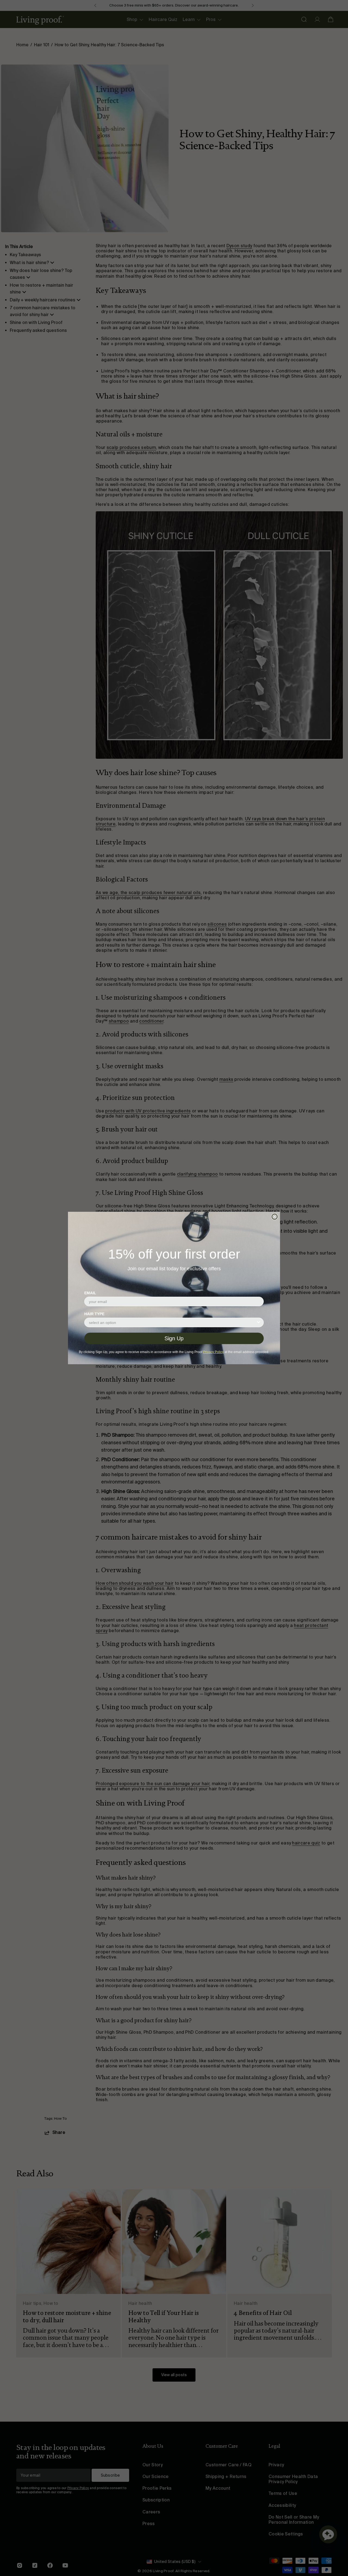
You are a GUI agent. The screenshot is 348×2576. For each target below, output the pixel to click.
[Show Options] (259, 1322)
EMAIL (90, 1293)
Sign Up (174, 1338)
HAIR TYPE (94, 1314)
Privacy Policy (213, 1352)
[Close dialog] (275, 1217)
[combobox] (172, 1322)
